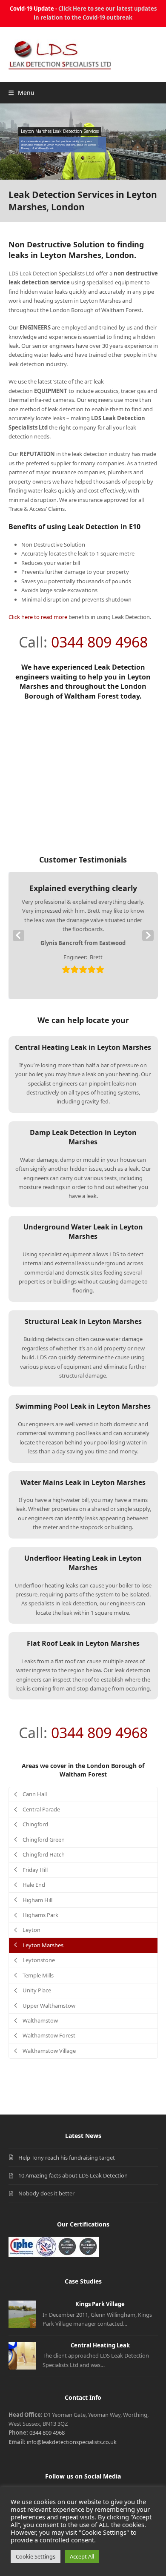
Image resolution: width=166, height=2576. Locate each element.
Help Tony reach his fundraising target (67, 2158)
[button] (21, 93)
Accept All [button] (82, 2556)
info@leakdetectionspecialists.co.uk (72, 2442)
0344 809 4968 (99, 642)
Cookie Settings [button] (36, 2556)
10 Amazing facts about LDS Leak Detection (73, 2175)
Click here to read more (38, 617)
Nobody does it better (46, 2193)
